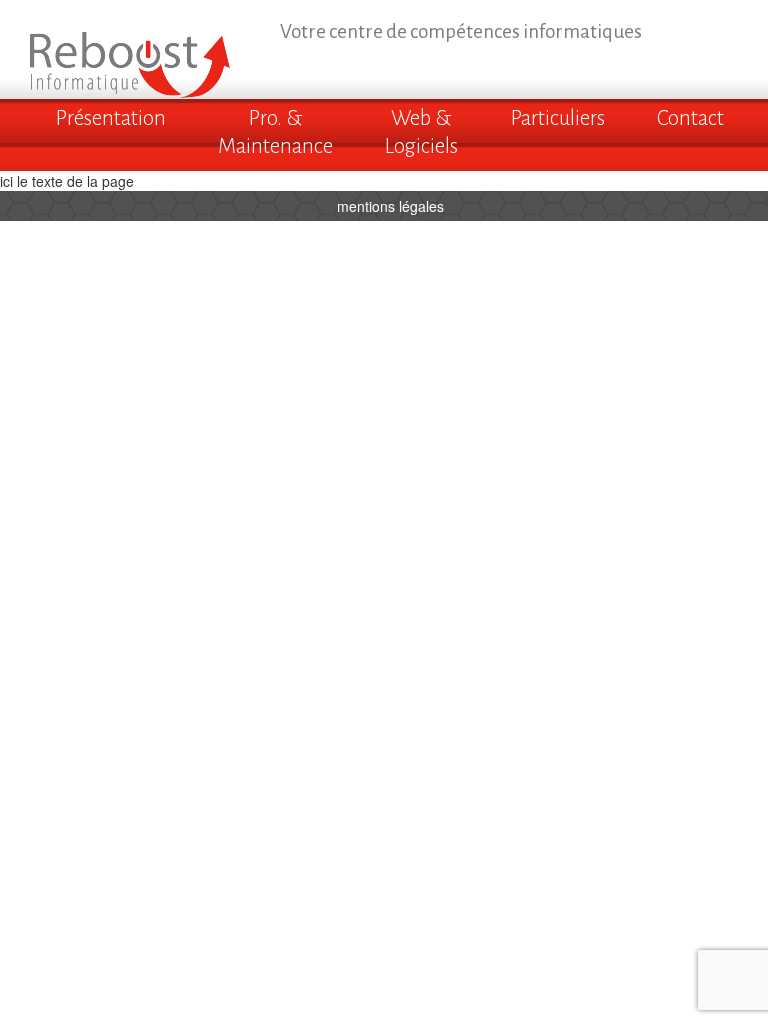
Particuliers (558, 118)
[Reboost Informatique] (130, 47)
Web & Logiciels (421, 132)
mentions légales (390, 206)
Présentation (111, 118)
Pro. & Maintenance (275, 132)
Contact (690, 118)
